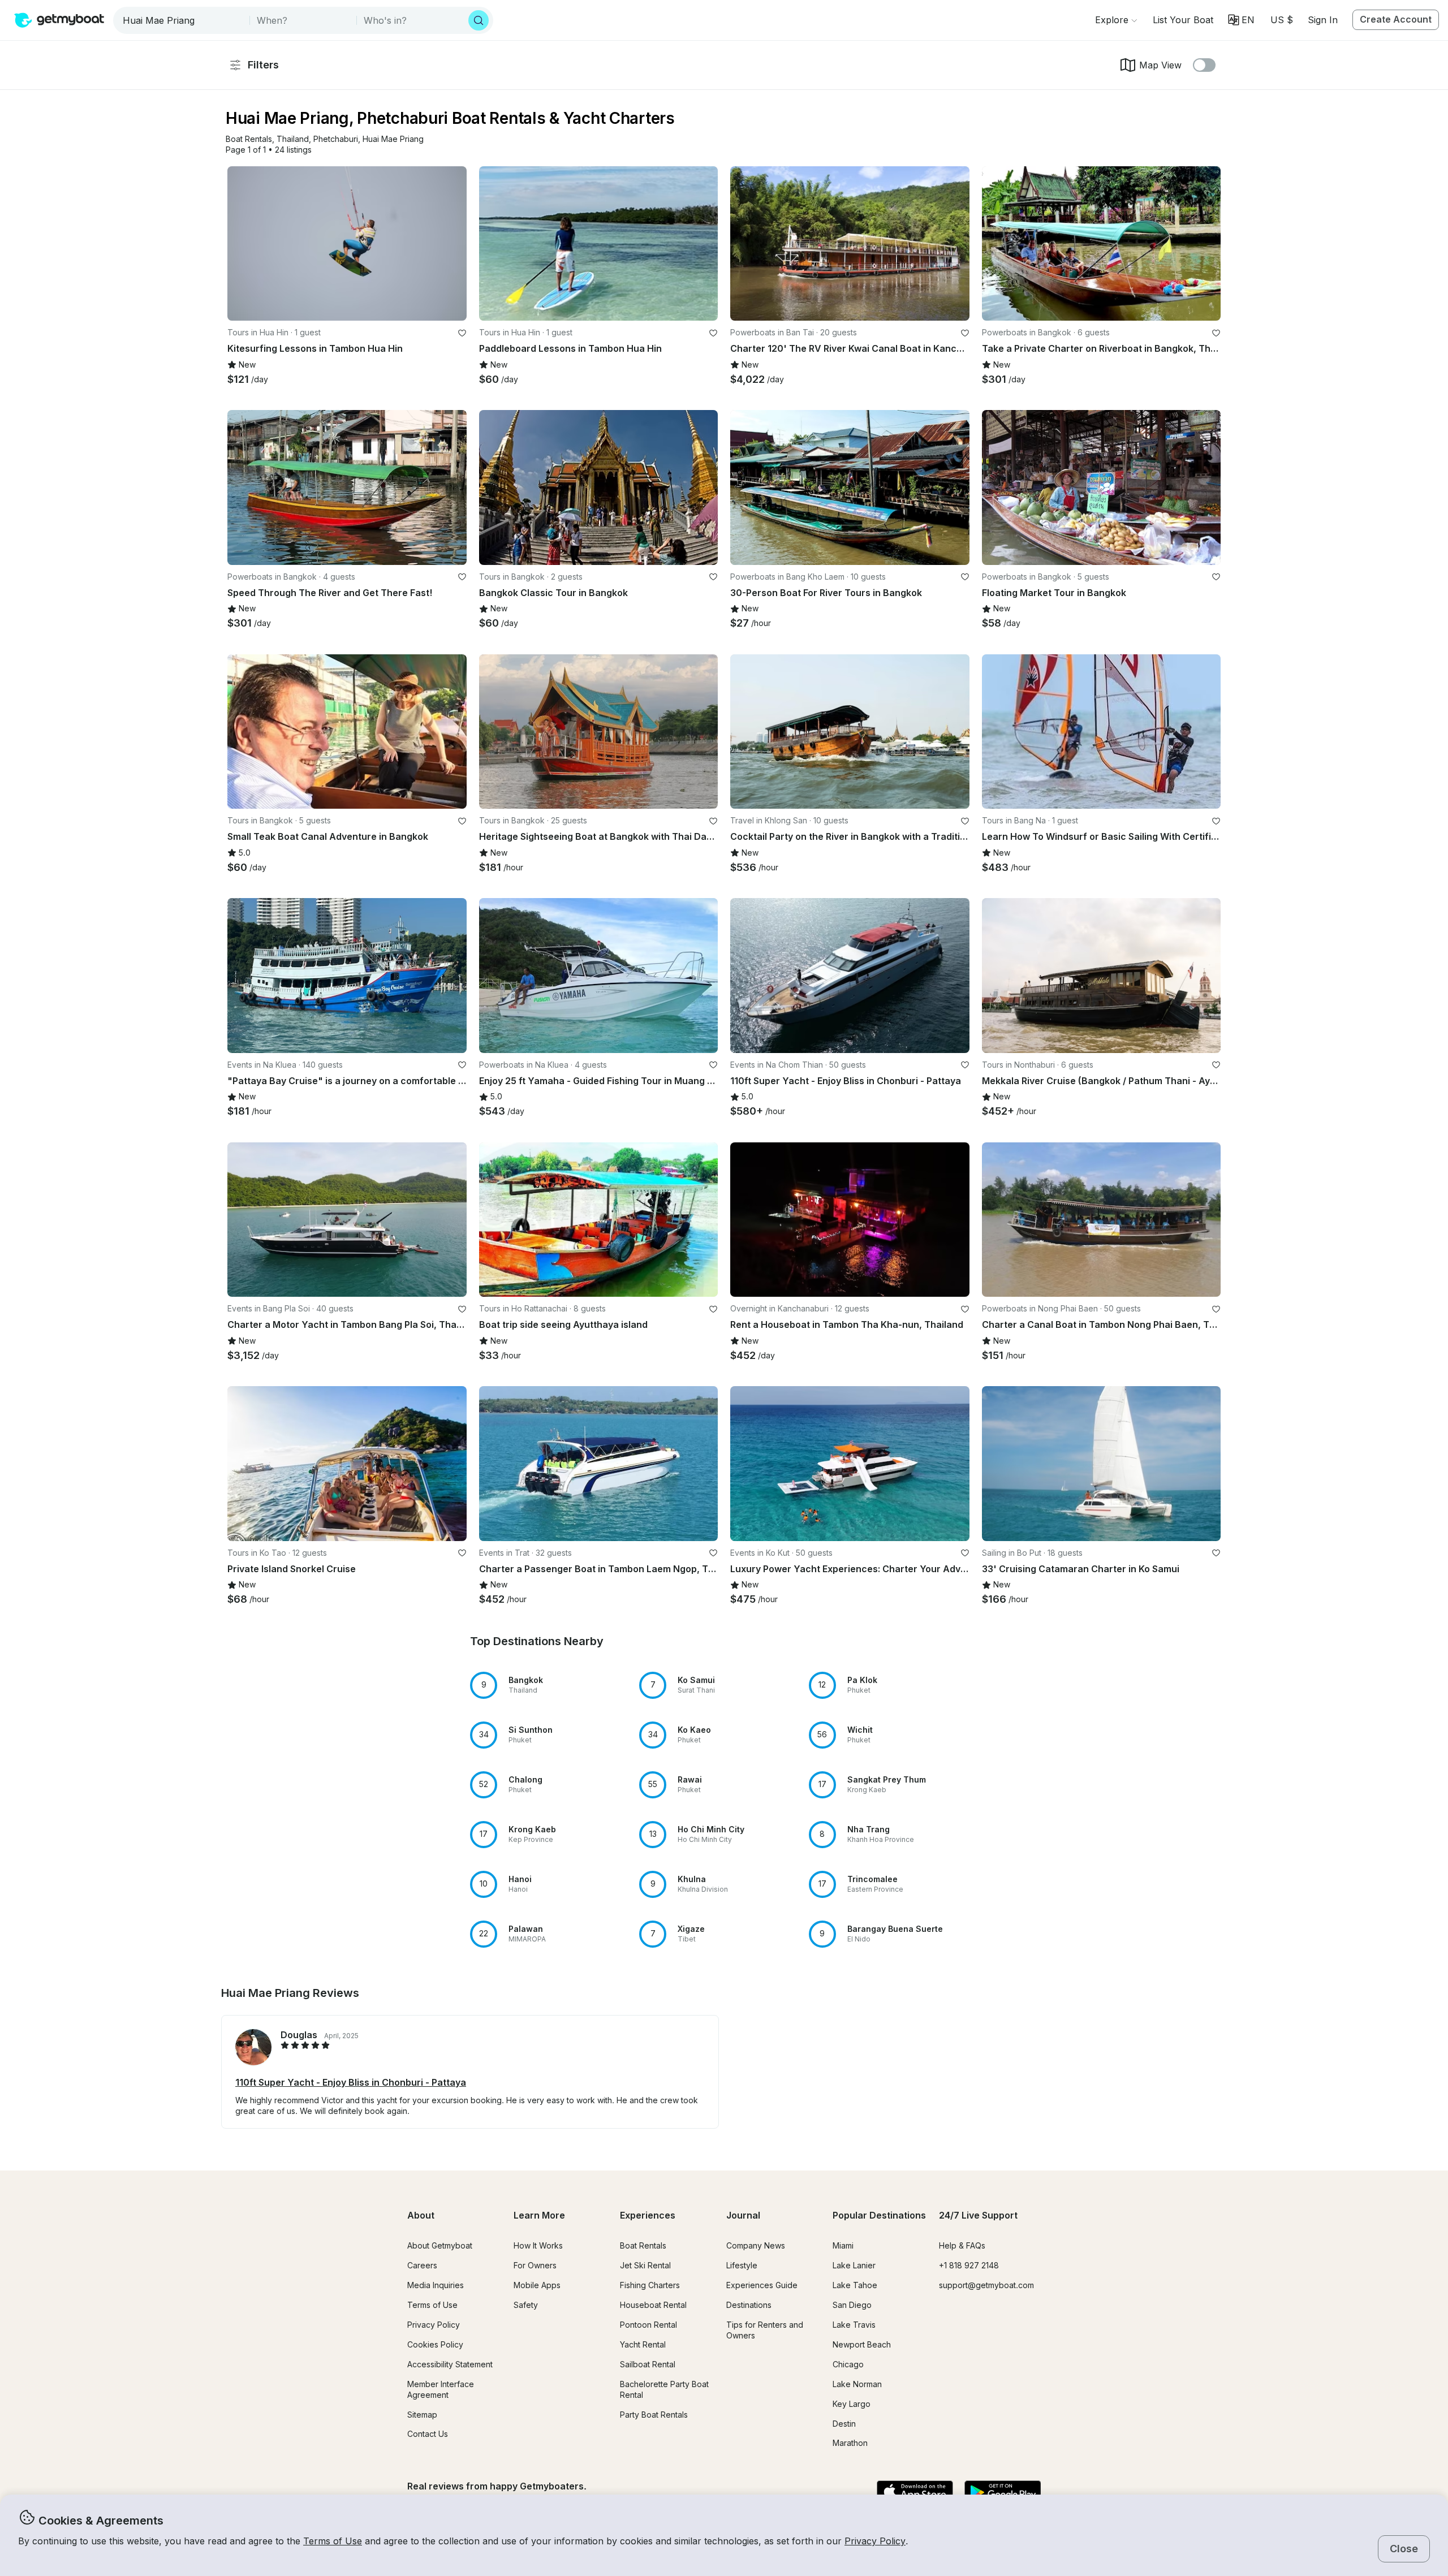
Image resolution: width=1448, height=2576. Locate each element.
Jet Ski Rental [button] (645, 2265)
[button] (1183, 20)
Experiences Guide (762, 2285)
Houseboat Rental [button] (653, 2305)
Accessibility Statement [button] (450, 2364)
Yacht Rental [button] (643, 2344)
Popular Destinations (879, 2215)
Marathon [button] (850, 2443)
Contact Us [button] (428, 2434)
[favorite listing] (462, 333)
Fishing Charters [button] (650, 2285)
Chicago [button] (848, 2364)
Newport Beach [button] (862, 2344)
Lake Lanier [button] (854, 2265)
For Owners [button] (535, 2265)
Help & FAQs (962, 2245)
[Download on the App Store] (915, 2493)
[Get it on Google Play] (1003, 2493)
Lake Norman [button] (857, 2384)
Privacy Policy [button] (875, 2541)
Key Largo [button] (852, 2404)
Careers (422, 2265)
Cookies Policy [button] (435, 2344)
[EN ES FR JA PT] (1241, 20)
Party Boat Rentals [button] (654, 2415)
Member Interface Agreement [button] (441, 2389)
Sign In (1323, 20)
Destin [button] (844, 2424)
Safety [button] (526, 2305)
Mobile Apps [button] (537, 2285)
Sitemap (422, 2415)
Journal (743, 2215)
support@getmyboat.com (986, 2285)
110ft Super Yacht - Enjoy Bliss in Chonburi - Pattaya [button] (351, 2082)
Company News (756, 2245)
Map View (1160, 65)
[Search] (479, 20)
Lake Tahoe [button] (855, 2285)
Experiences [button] (648, 2215)
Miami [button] (843, 2245)
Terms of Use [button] (333, 2541)
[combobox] (182, 20)
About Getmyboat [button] (440, 2245)
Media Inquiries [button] (436, 2285)
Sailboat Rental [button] (648, 2364)
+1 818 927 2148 (969, 2265)
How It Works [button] (538, 2245)
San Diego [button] (852, 2305)
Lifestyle (742, 2265)
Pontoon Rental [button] (648, 2325)
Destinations (749, 2305)
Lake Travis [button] (854, 2325)
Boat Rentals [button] (643, 2245)
